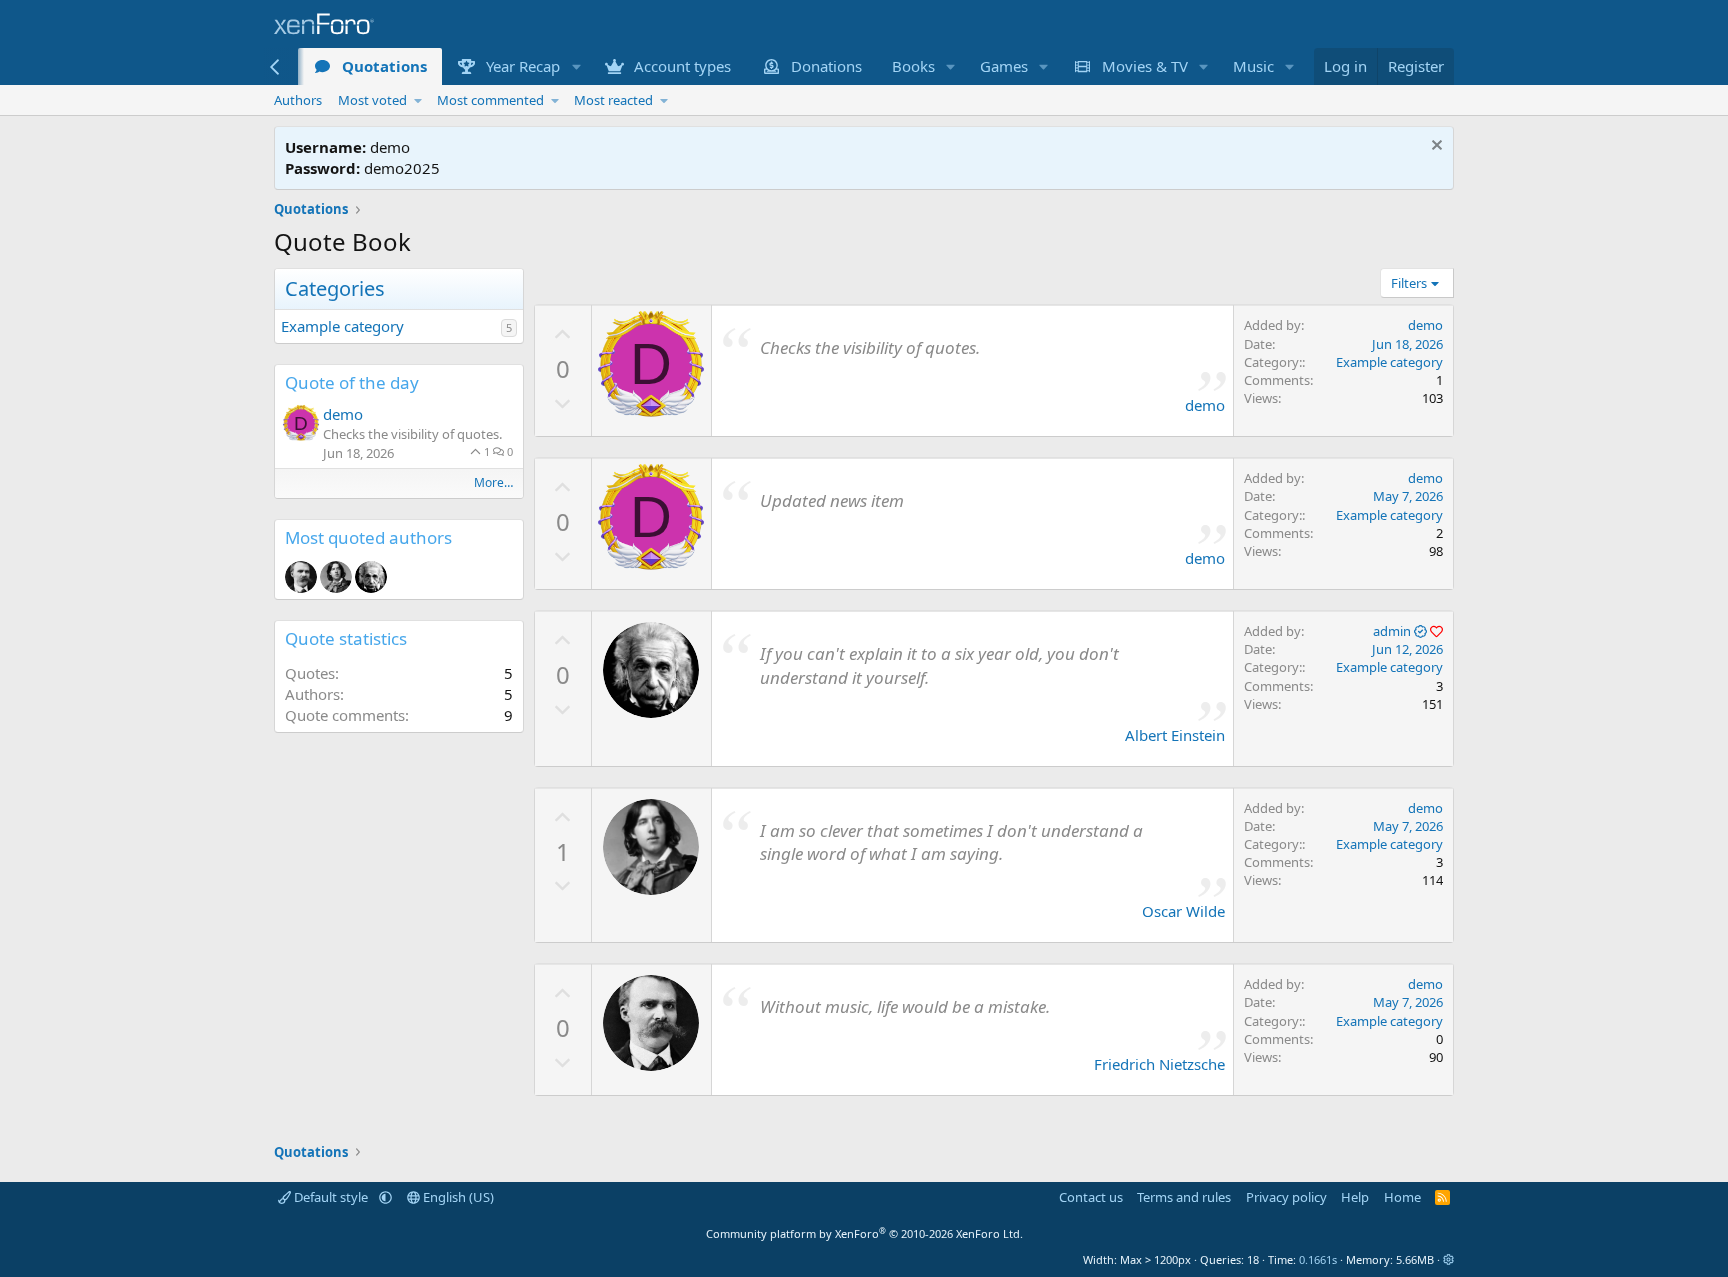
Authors (298, 100)
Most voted (372, 100)
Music (1253, 66)
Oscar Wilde (1183, 911)
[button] (576, 66)
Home (1402, 1197)
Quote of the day (352, 382)
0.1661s (1318, 1259)
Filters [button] (1409, 283)
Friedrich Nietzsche (1159, 1064)
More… (493, 482)
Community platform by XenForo (864, 1233)
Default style (331, 1197)
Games (1004, 66)
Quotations (384, 66)
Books (913, 66)
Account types (682, 66)
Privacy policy (1286, 1197)
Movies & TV (1145, 66)
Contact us (1091, 1197)
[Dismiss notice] (1434, 147)
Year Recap (523, 66)
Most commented (490, 100)
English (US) (457, 1197)
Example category (342, 326)
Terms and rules (1184, 1197)
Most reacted (613, 100)
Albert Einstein (1175, 735)
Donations (826, 66)
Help (1355, 1197)
